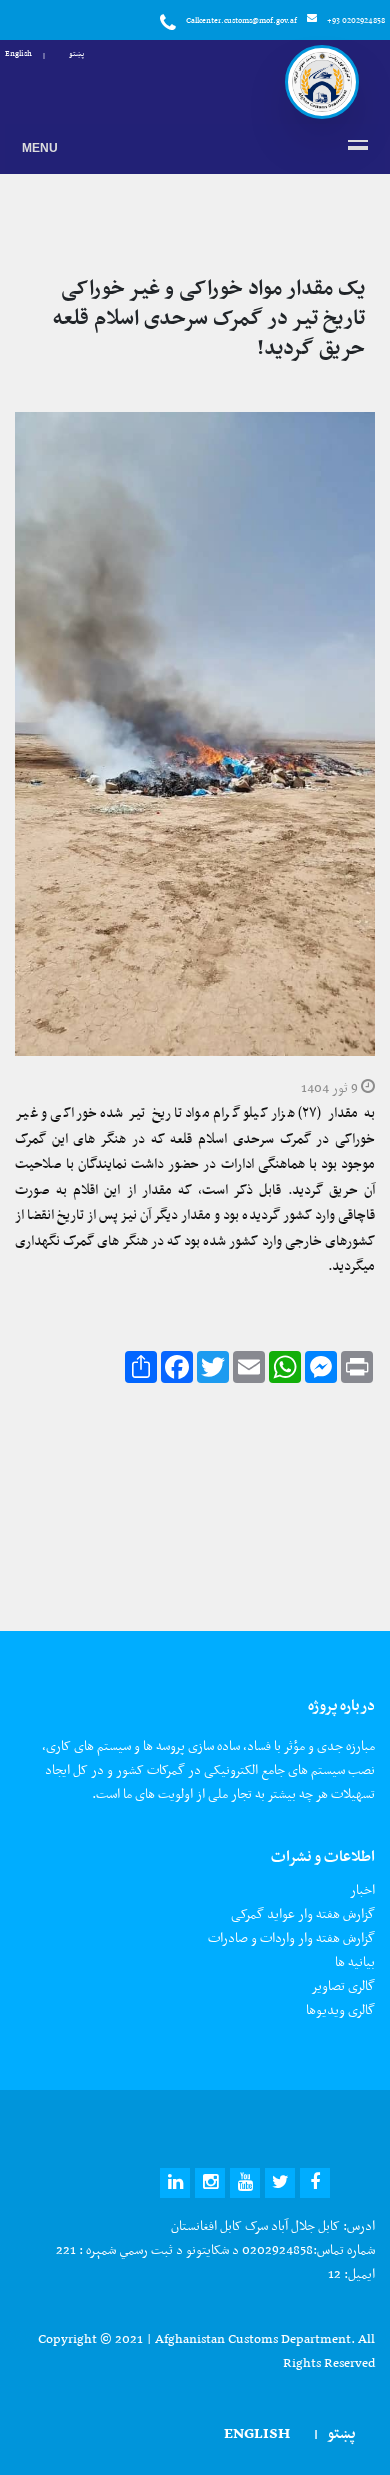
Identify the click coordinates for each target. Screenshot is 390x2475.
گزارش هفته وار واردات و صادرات (291, 1937)
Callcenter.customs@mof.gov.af (241, 20)
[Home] (322, 82)
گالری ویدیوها (340, 2009)
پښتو (76, 53)
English (18, 53)
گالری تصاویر (343, 1985)
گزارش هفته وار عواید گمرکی (303, 1913)
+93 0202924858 (356, 20)
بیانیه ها (355, 1961)
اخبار (362, 1889)
